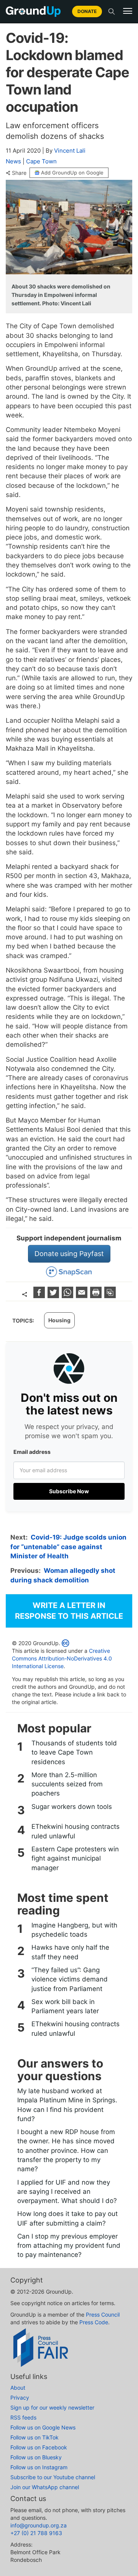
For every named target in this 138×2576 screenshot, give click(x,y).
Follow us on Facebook (39, 2447)
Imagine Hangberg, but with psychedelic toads (74, 1930)
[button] (128, 11)
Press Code (94, 2322)
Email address (32, 1452)
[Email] (83, 1296)
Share (19, 173)
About (18, 2388)
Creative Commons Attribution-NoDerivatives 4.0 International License (62, 1658)
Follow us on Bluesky (36, 2457)
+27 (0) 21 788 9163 (36, 2533)
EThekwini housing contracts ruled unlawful (76, 1831)
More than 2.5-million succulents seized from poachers (67, 1784)
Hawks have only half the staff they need (70, 1952)
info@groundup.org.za (39, 2525)
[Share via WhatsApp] (68, 1296)
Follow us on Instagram (39, 2467)
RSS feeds (23, 2417)
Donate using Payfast (69, 1254)
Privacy (20, 2398)
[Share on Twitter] (54, 1296)
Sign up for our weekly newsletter (52, 2407)
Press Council (103, 2314)
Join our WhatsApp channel (45, 2487)
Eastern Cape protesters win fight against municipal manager (75, 1858)
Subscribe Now (69, 1491)
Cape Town (41, 161)
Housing (59, 1320)
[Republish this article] (110, 1296)
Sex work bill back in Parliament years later (65, 2006)
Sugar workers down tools (72, 1807)
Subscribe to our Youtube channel (53, 2477)
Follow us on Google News (43, 2427)
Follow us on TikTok (34, 2437)
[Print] (97, 1296)
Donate (87, 11)
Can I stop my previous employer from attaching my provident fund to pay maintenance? (69, 2246)
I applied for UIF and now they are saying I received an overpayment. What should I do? (67, 2192)
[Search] (112, 11)
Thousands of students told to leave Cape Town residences (74, 1752)
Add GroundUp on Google (72, 173)
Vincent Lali (70, 151)
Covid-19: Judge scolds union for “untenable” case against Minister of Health (68, 1547)
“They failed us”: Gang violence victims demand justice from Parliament (70, 1979)
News (13, 161)
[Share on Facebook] (40, 1296)
